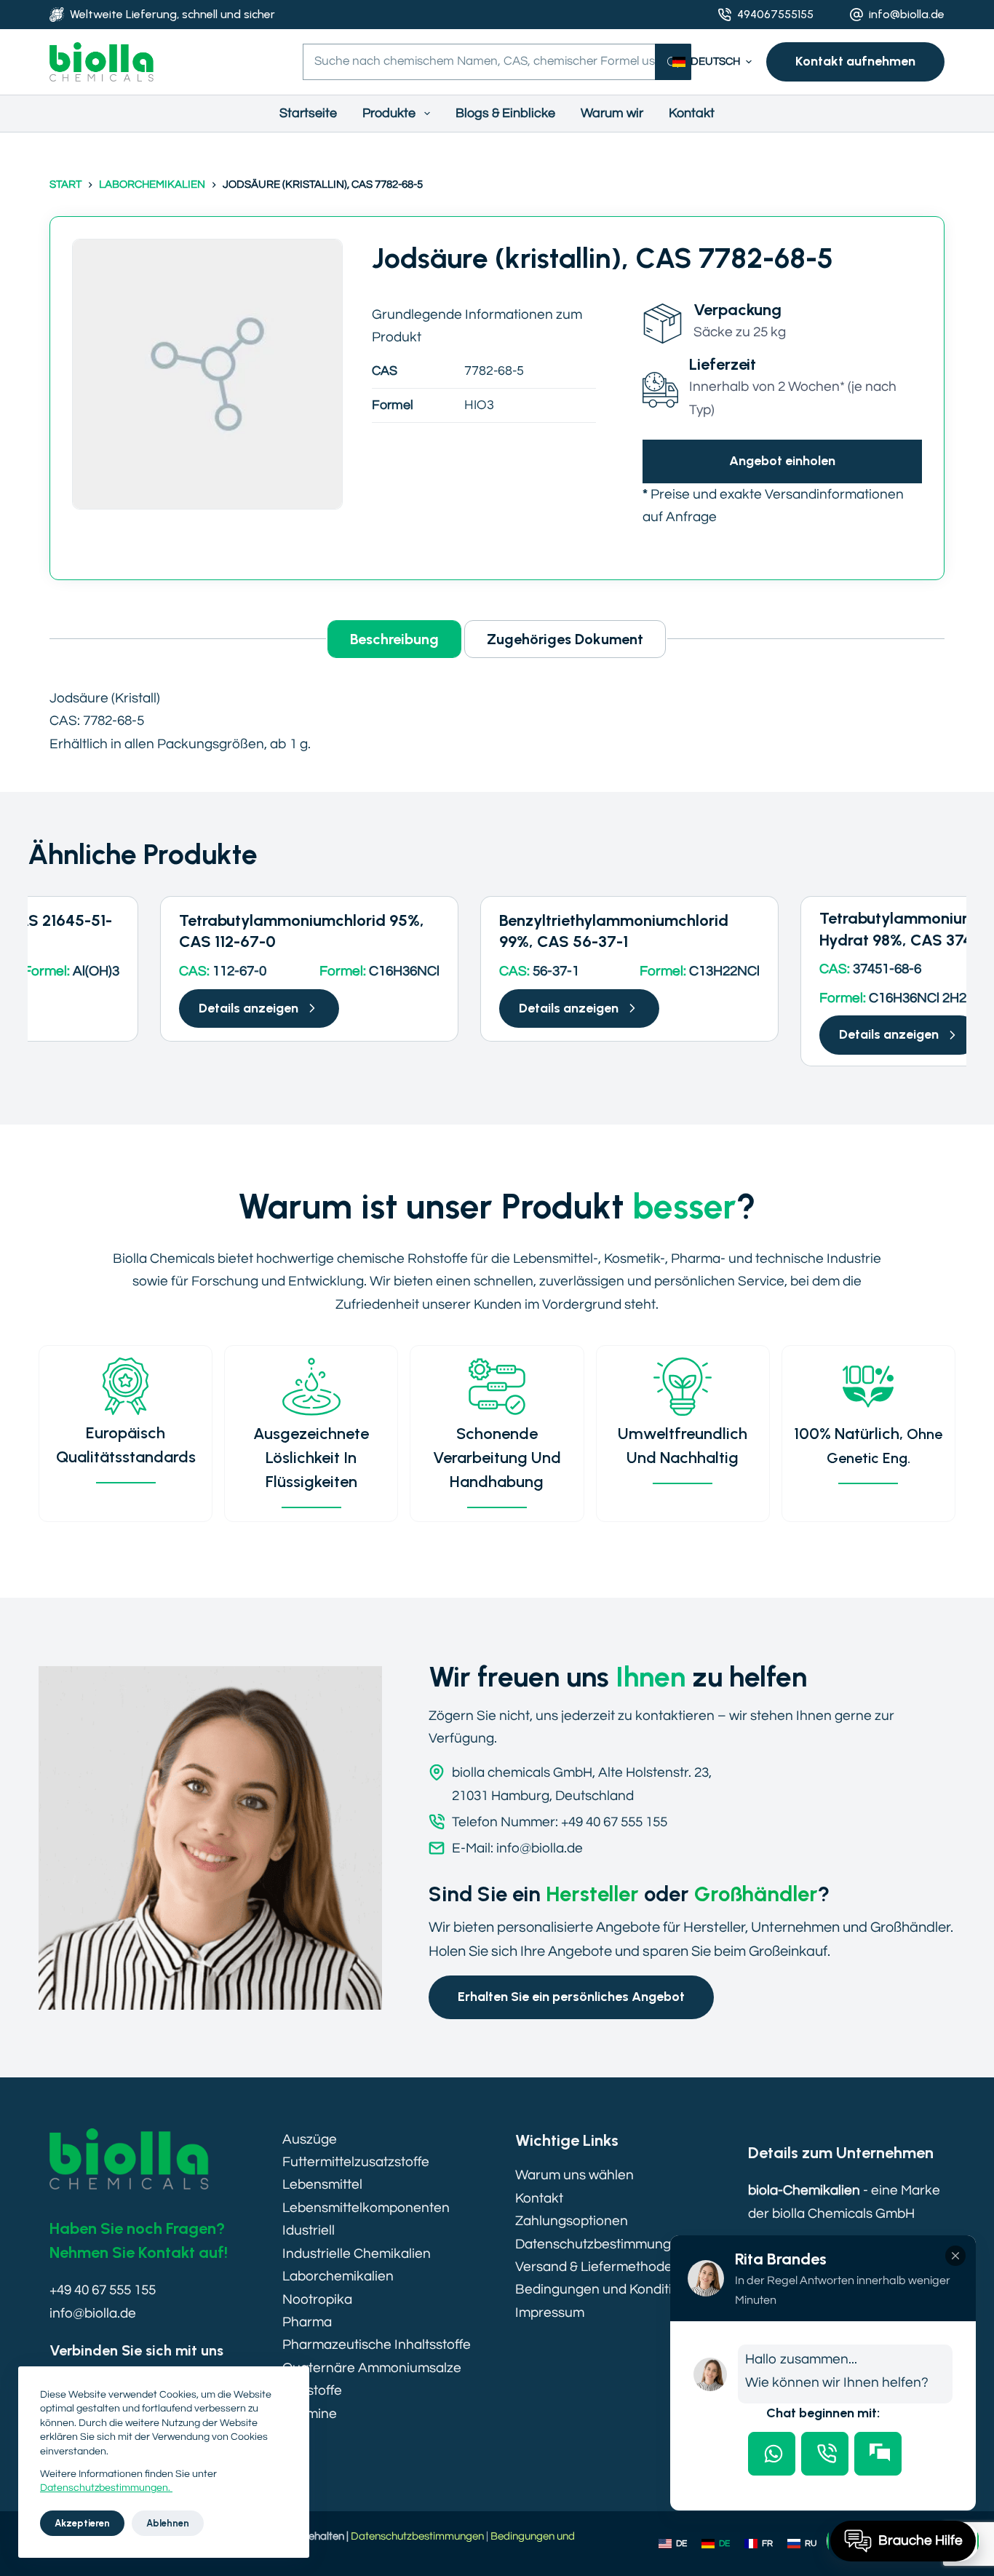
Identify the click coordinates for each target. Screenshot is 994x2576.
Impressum (550, 2313)
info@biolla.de (907, 14)
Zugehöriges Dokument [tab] (565, 639)
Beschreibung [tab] (394, 639)
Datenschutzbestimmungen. (106, 2488)
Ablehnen (168, 2523)
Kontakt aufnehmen (855, 61)
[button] (712, 62)
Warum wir (612, 113)
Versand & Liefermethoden (598, 2267)
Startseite (308, 113)
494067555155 (775, 14)
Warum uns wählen (574, 2175)
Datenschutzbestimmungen (601, 2244)
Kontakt (692, 113)
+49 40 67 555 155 (103, 2290)
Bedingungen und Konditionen (609, 2289)
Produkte (389, 113)
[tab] (772, 2454)
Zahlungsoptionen (572, 2221)
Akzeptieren (82, 2523)
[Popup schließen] (955, 2256)
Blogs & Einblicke (505, 113)
